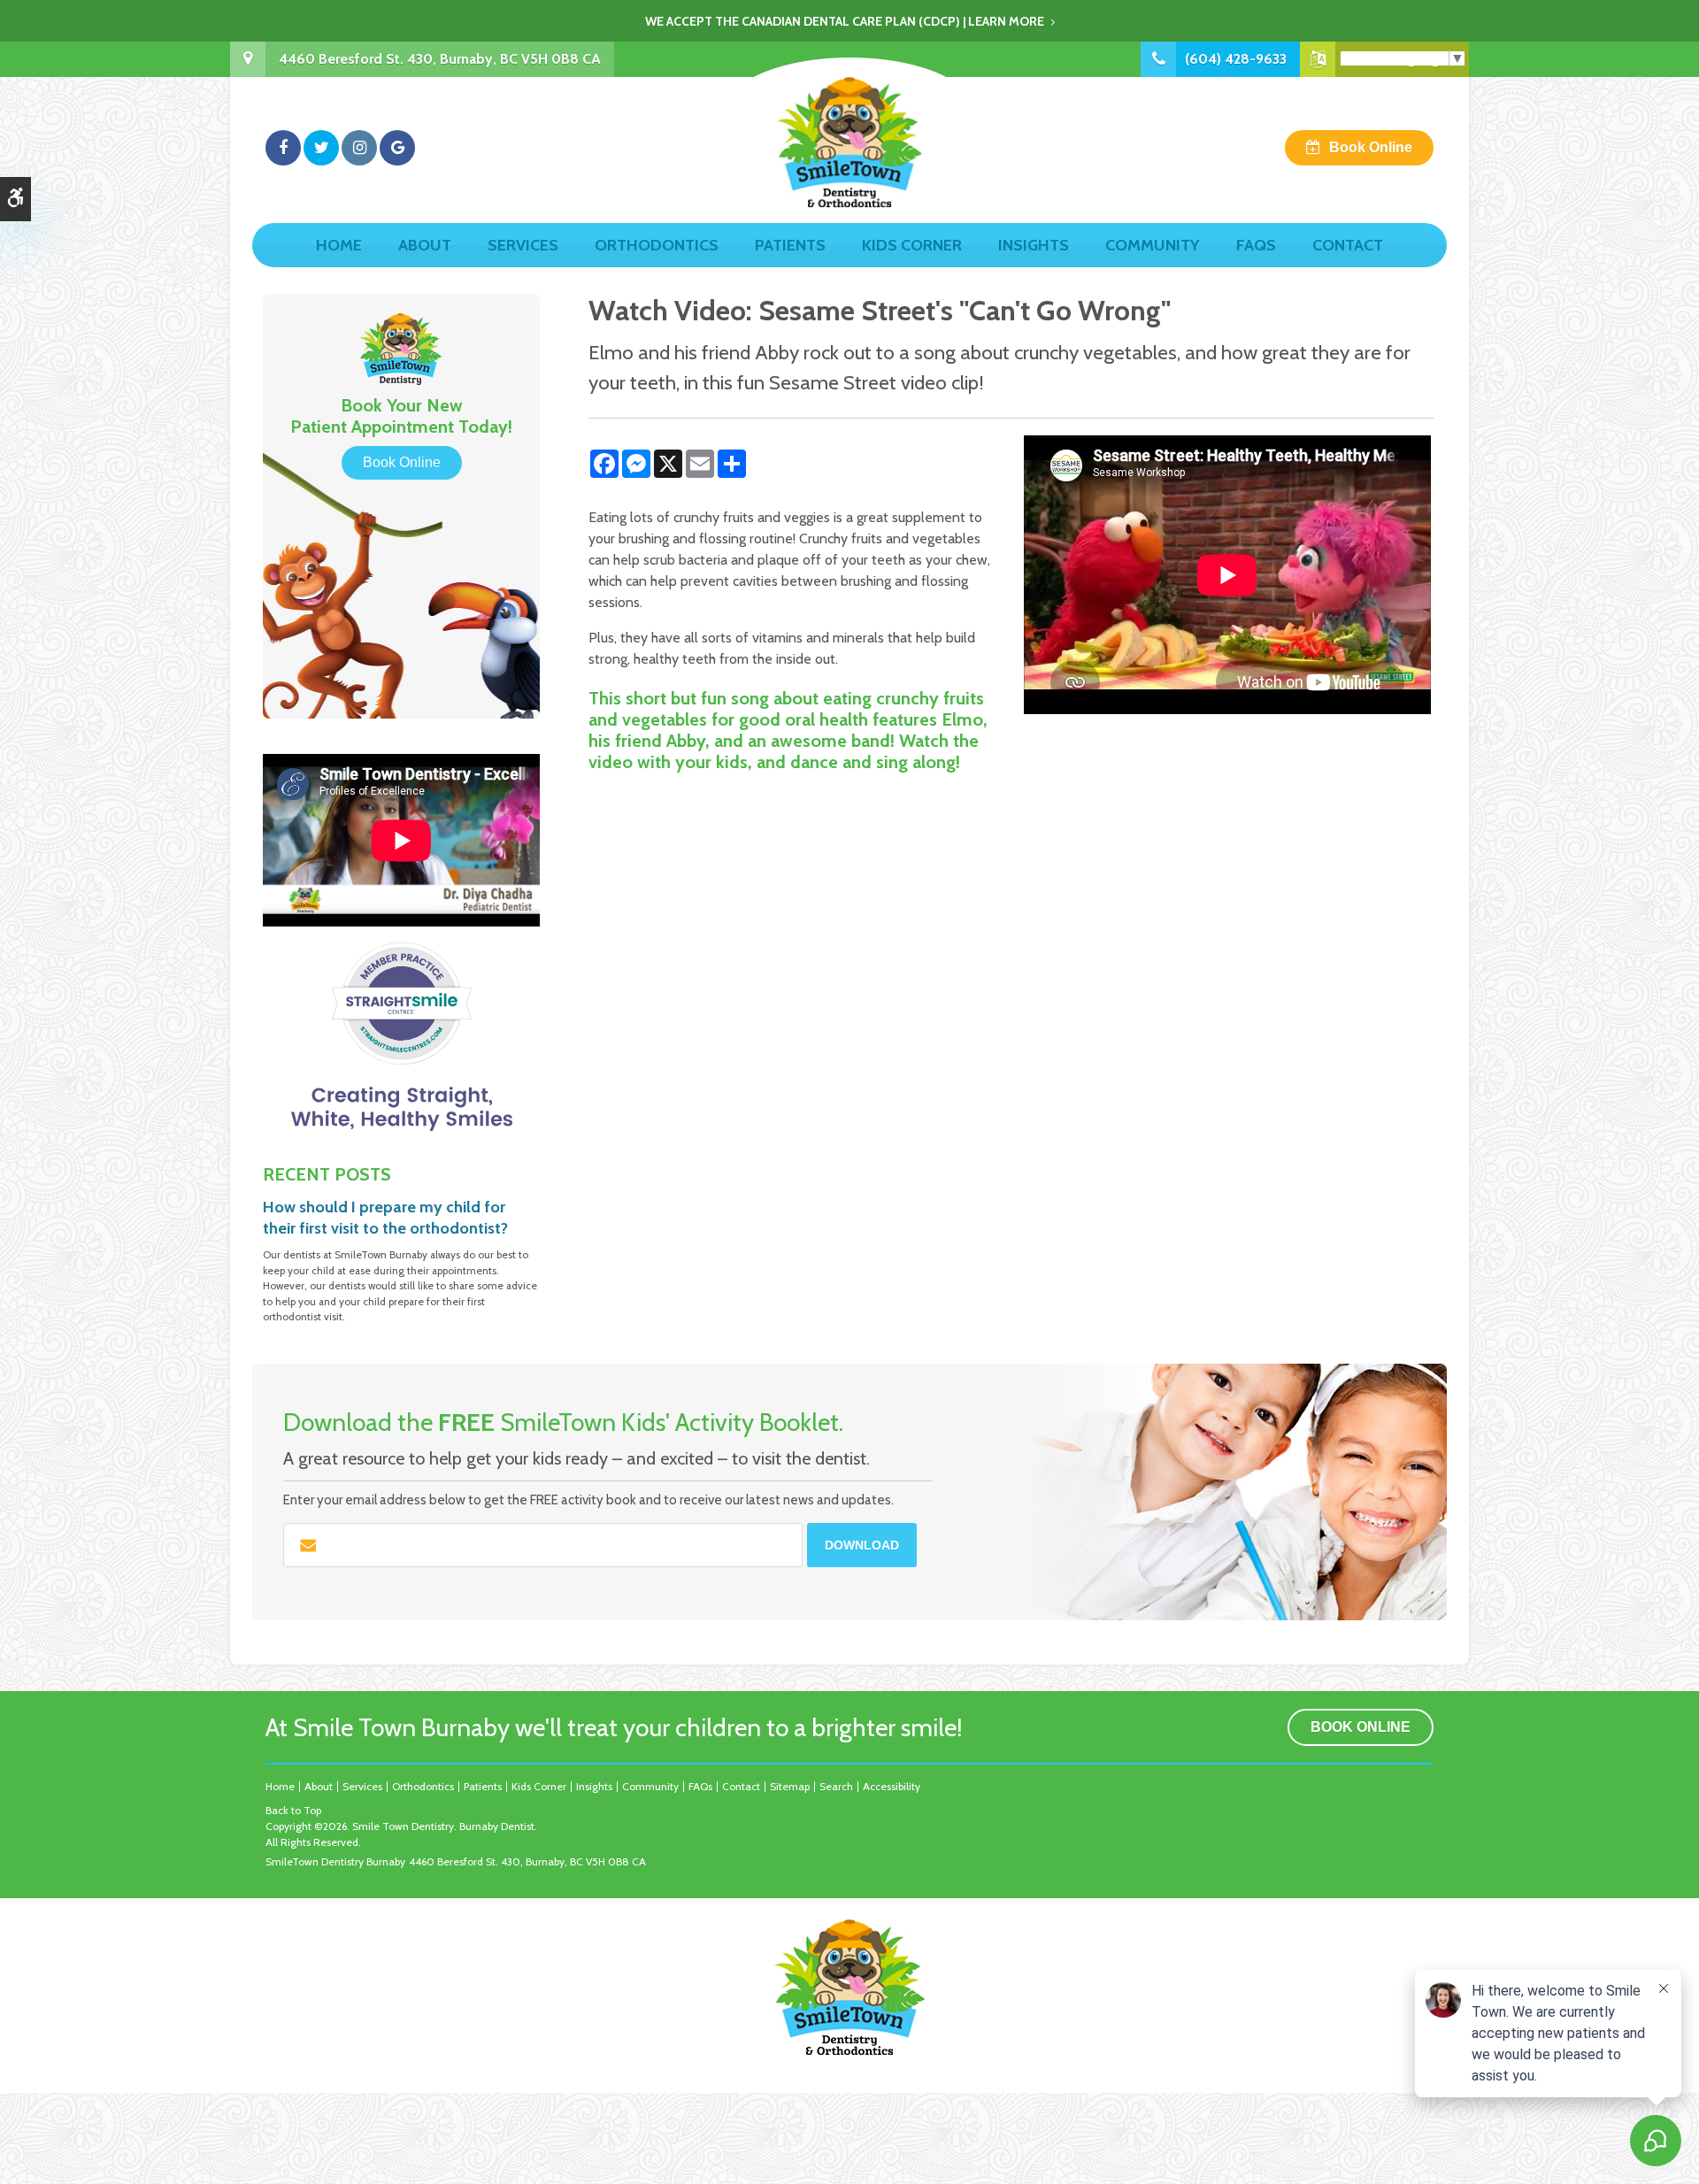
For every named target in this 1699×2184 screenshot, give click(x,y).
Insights (1034, 245)
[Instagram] (359, 148)
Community (1153, 245)
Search (836, 1786)
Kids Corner (912, 245)
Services (523, 245)
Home (339, 245)
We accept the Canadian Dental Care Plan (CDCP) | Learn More (845, 21)
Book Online (1371, 147)
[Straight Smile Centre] (401, 1036)
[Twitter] (321, 148)
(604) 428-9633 (1236, 59)
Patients (790, 245)
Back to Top (293, 1810)
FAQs (1256, 245)
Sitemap (790, 1786)
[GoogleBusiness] (397, 148)
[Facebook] (283, 148)
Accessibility (892, 1786)
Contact (1348, 245)
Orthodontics (657, 245)
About (425, 245)
